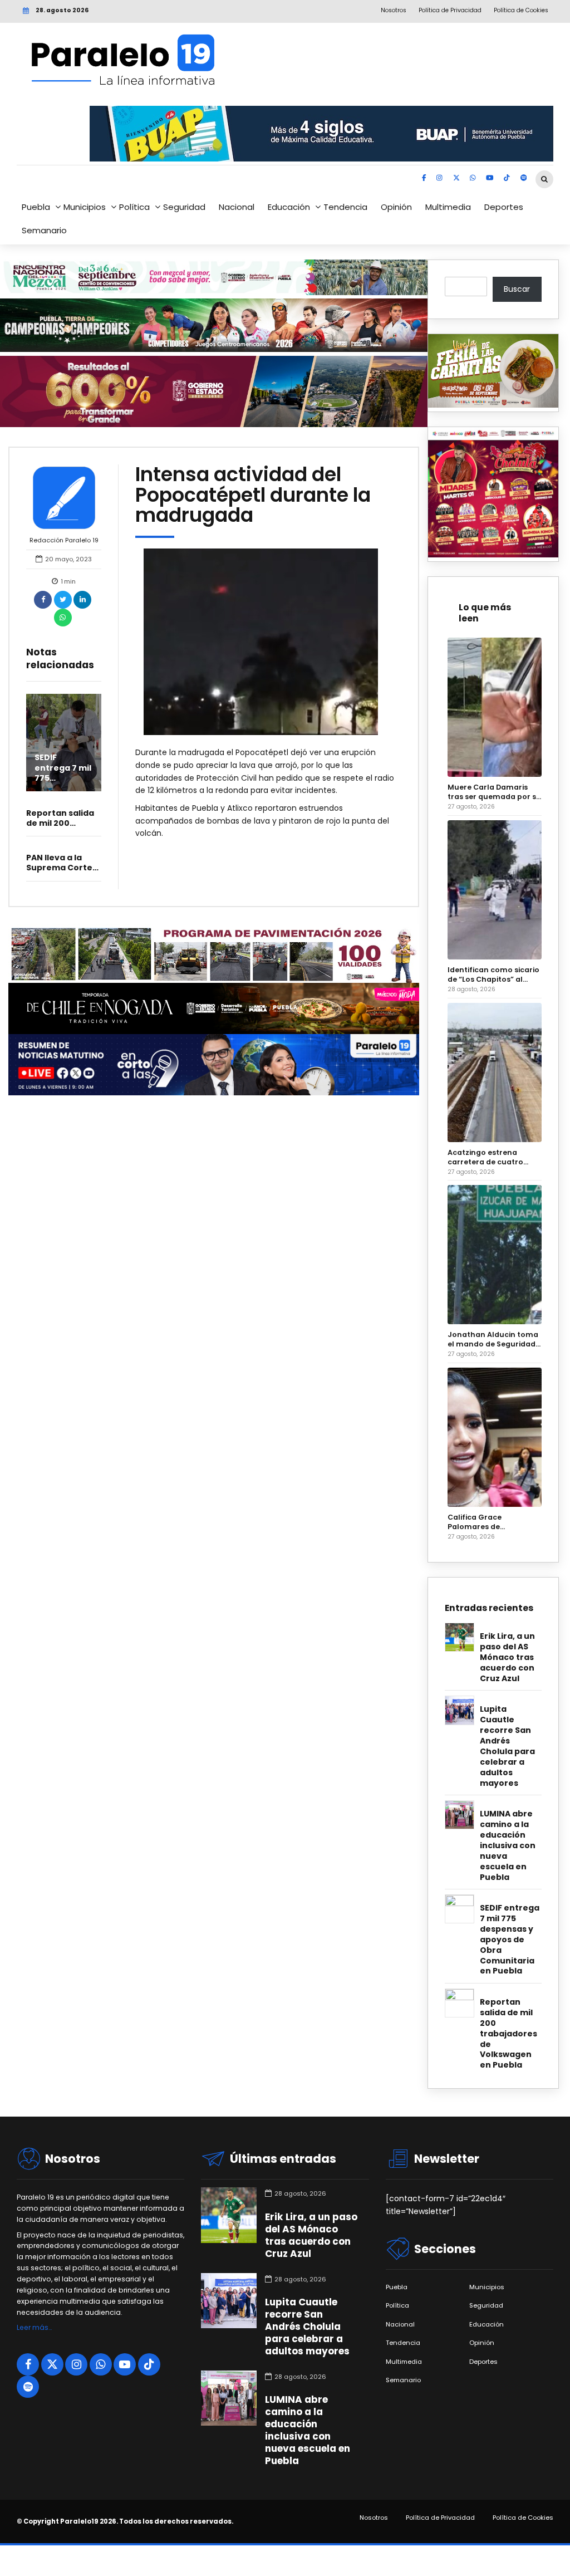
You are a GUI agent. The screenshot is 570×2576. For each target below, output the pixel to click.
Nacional (237, 207)
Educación (289, 207)
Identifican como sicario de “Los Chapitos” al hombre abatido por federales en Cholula (493, 974)
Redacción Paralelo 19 (64, 540)
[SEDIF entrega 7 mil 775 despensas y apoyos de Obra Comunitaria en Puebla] (64, 743)
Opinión (396, 207)
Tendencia (345, 207)
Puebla (36, 207)
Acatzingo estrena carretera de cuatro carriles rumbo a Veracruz (485, 1157)
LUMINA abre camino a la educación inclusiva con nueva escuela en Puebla (508, 1846)
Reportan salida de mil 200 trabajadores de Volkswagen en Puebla (508, 2034)
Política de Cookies (523, 2518)
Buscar (517, 289)
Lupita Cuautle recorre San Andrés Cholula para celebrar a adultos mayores (507, 1746)
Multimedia (448, 207)
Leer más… (34, 2327)
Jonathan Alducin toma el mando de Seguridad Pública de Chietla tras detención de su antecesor (493, 1339)
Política (134, 207)
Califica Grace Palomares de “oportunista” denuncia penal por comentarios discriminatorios (492, 1522)
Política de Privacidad (440, 2518)
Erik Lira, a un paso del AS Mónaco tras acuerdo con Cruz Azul (507, 1657)
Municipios (85, 207)
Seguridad (184, 207)
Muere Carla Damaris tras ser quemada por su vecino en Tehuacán (494, 792)
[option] (268, 642)
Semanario (44, 230)
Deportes (504, 207)
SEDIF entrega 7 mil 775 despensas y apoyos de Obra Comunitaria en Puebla (510, 1940)
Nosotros (374, 2518)
